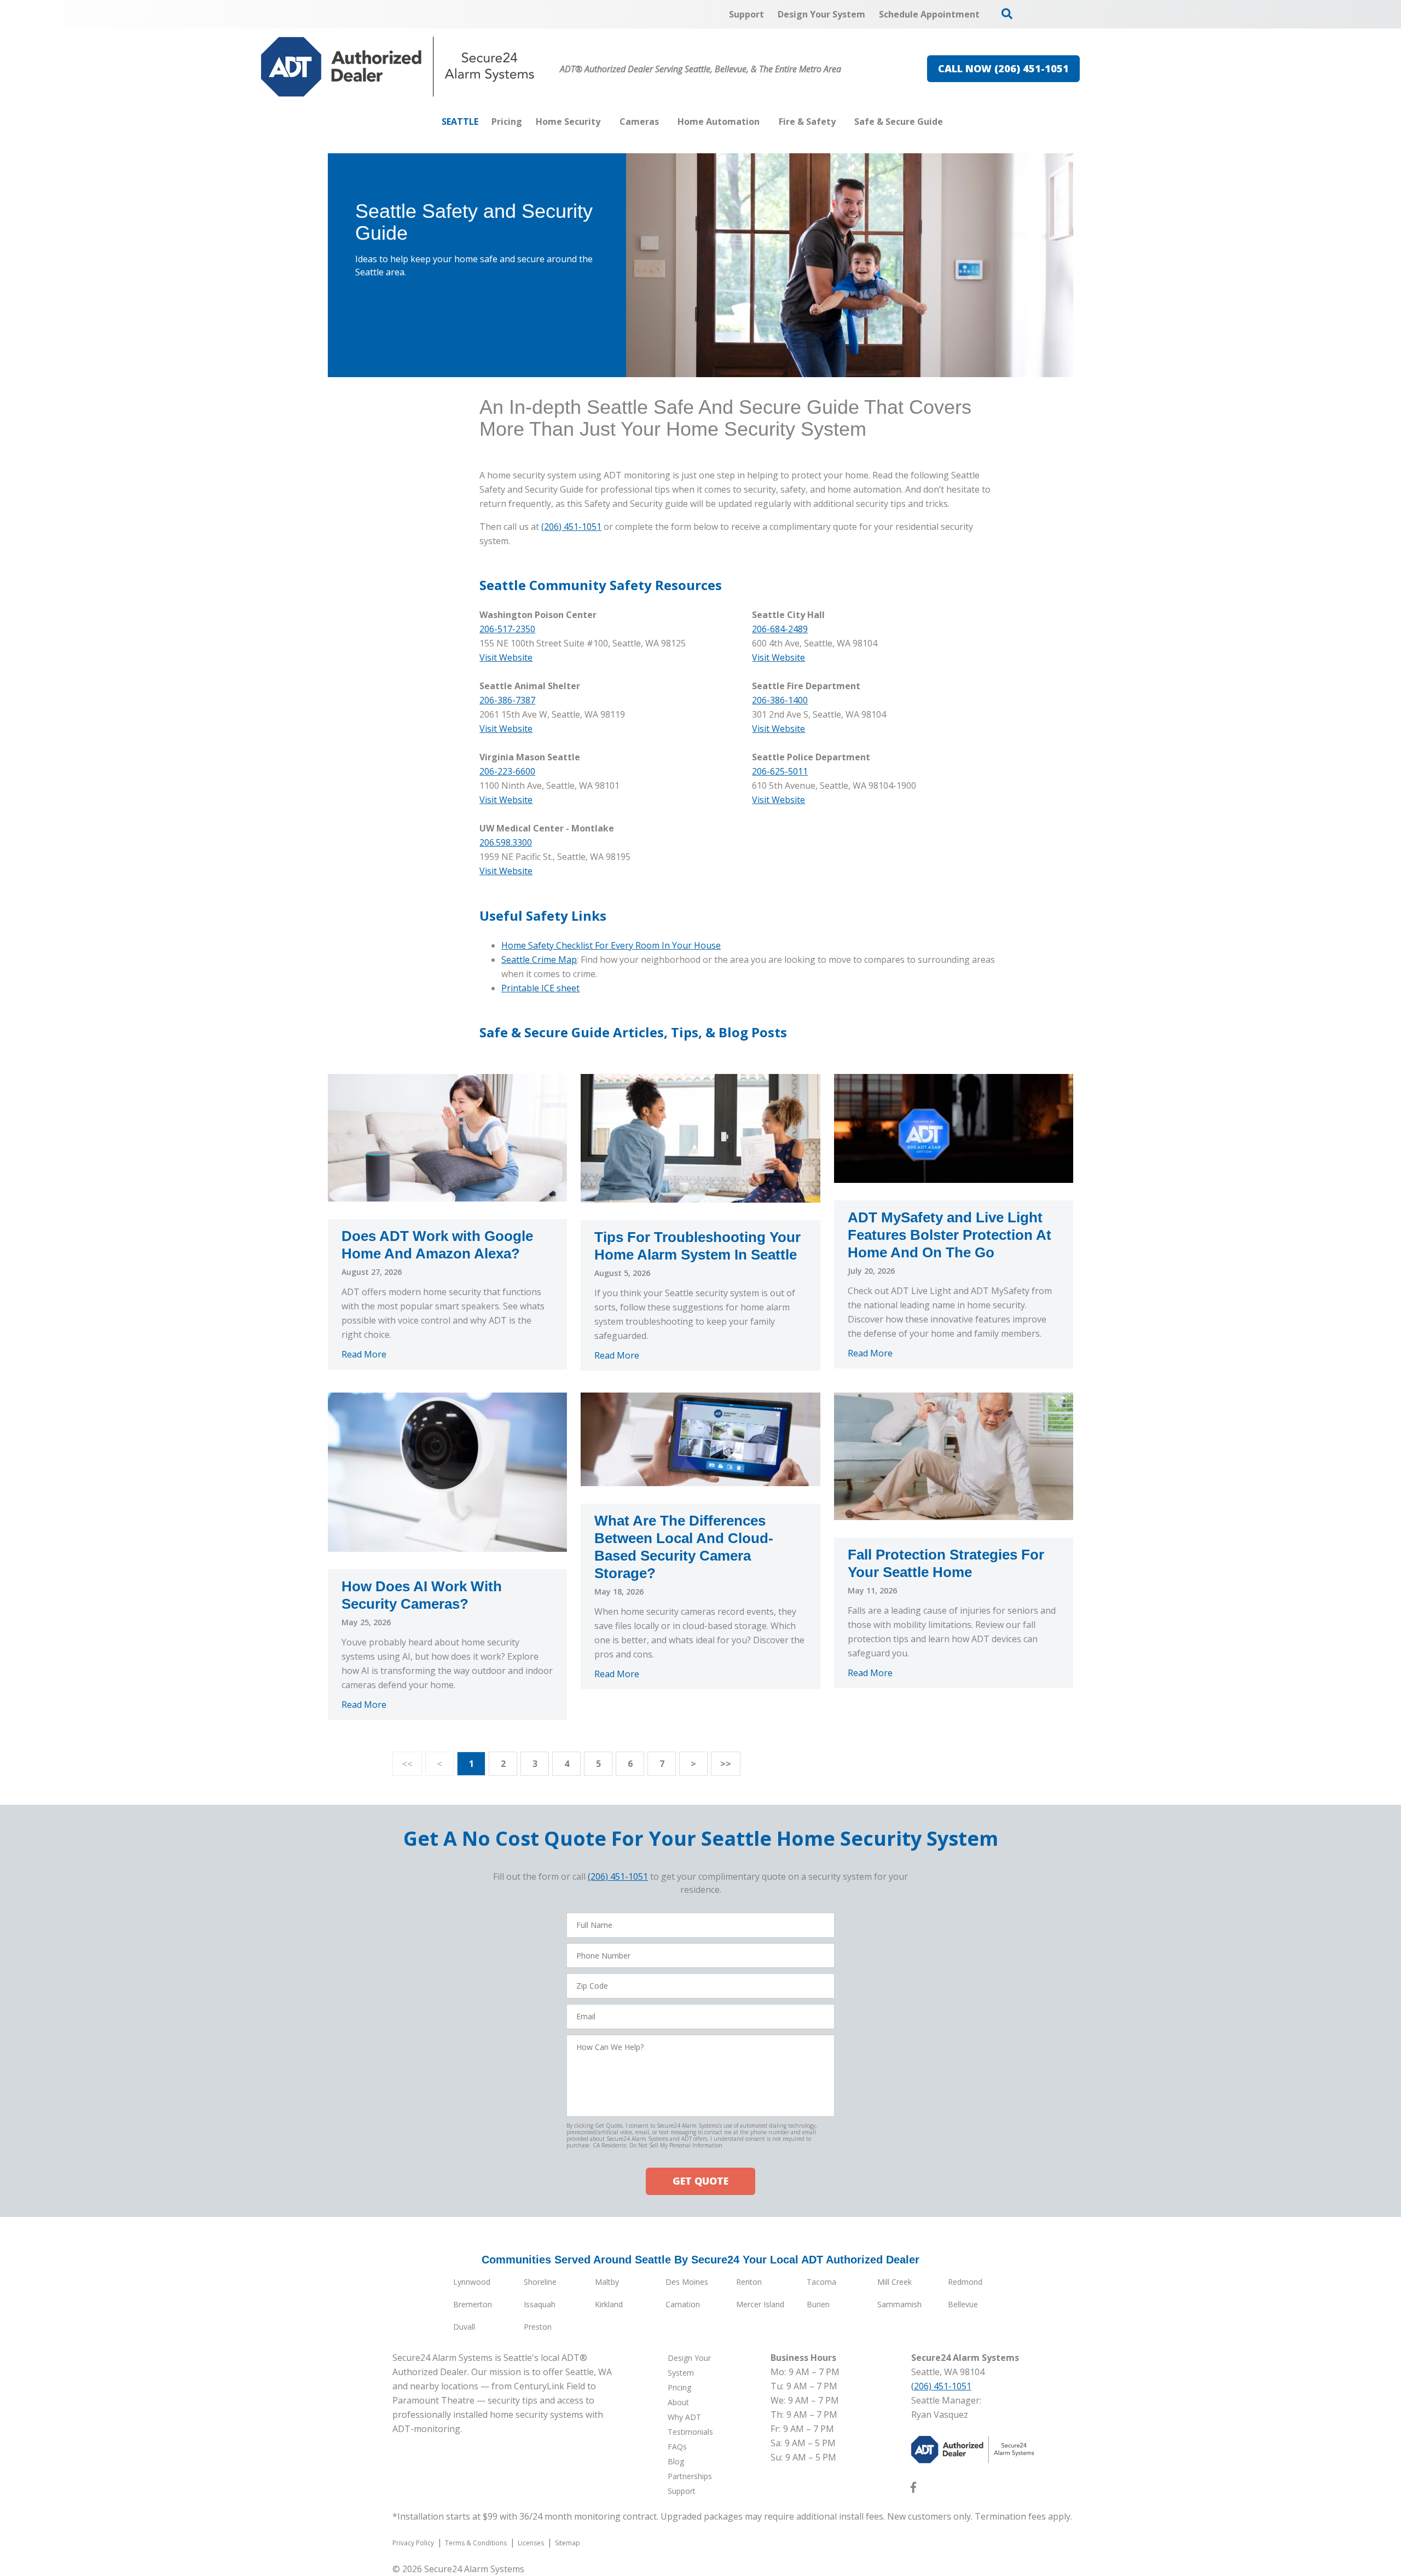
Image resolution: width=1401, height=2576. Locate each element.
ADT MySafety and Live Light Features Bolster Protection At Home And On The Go (950, 1235)
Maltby (607, 2282)
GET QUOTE (700, 2181)
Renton (749, 2282)
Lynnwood (472, 2282)
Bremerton (473, 2304)
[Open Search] (1007, 14)
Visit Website (778, 657)
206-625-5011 (780, 771)
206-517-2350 (507, 629)
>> (726, 1764)
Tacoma (821, 2282)
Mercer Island (760, 2304)
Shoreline (540, 2282)
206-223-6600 (507, 771)
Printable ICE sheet (540, 988)
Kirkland (609, 2304)
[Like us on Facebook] (913, 2490)
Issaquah (540, 2304)
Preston (538, 2327)
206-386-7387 (507, 700)
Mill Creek (895, 2282)
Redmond (965, 2282)
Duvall (464, 2327)
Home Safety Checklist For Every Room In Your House (611, 945)
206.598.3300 (506, 842)
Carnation (683, 2304)
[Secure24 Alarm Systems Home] (398, 67)
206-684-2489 (780, 629)
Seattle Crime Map (539, 960)
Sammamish (899, 2304)
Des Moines (687, 2282)
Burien (818, 2304)
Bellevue (963, 2304)
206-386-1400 (780, 700)
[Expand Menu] (606, 122)
